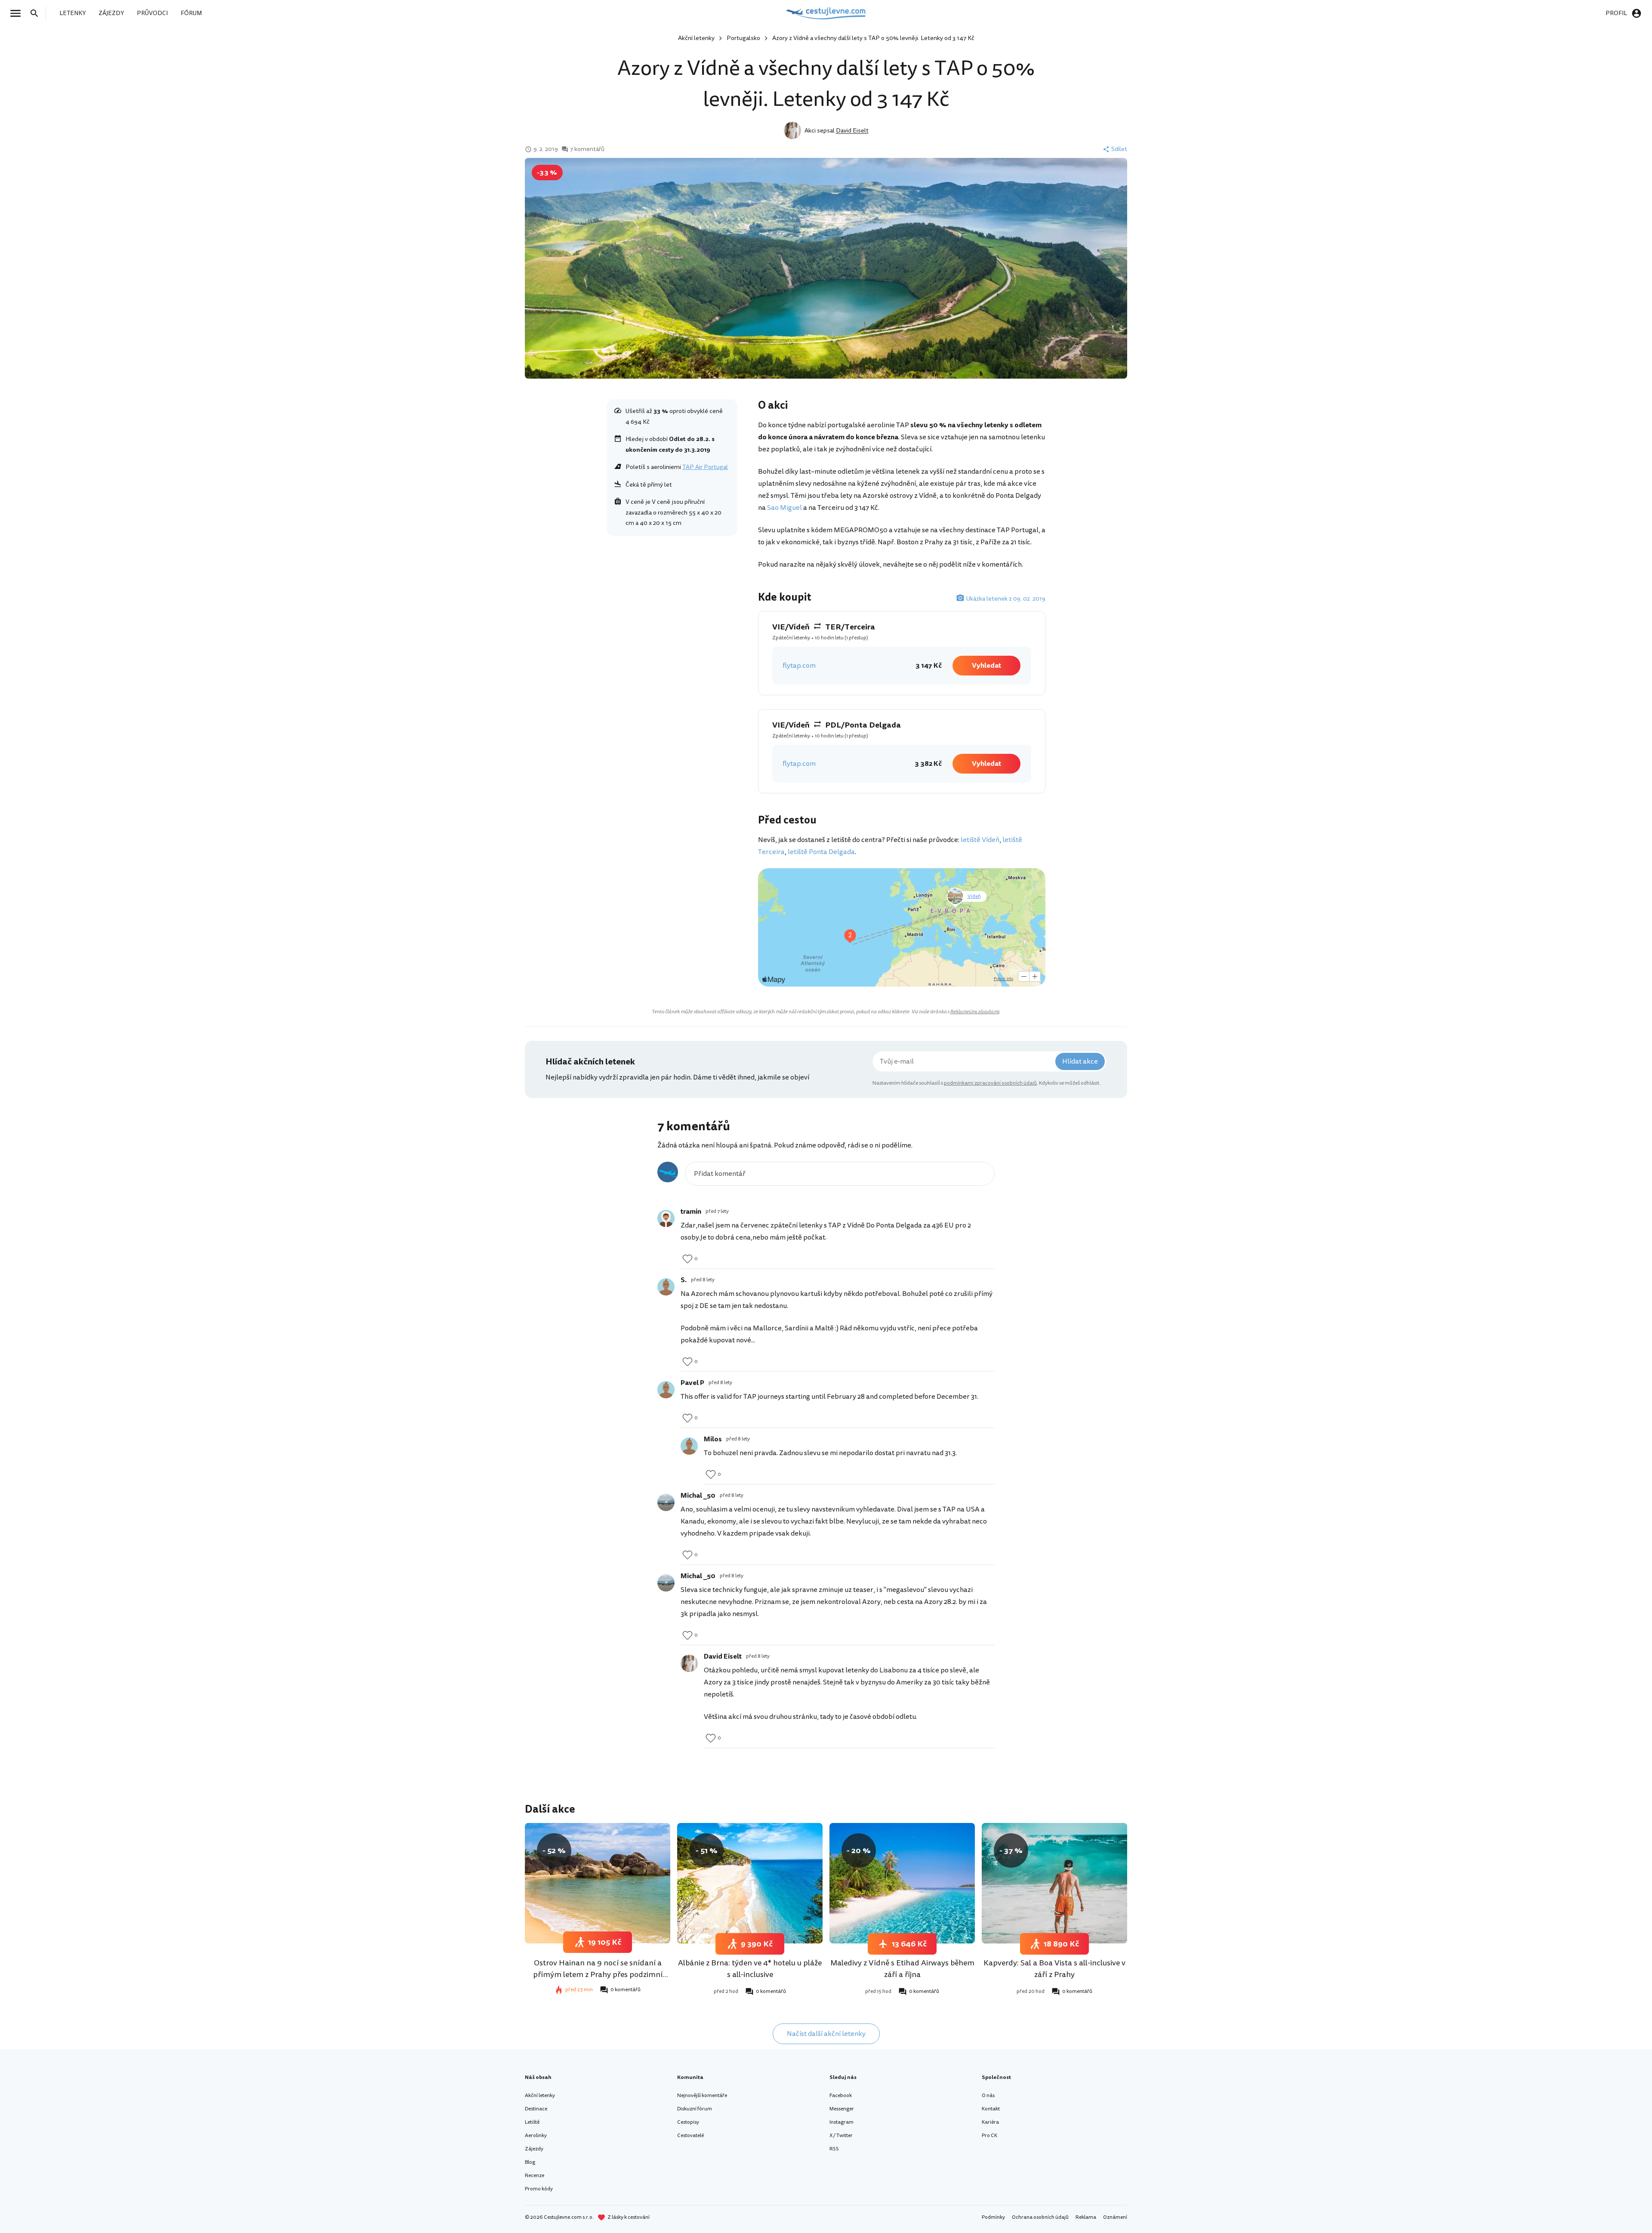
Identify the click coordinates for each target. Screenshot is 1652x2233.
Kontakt (991, 2109)
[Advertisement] (672, 603)
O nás (988, 2096)
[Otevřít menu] (18, 13)
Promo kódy (539, 2189)
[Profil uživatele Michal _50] (666, 1502)
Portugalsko (743, 38)
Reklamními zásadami (975, 1012)
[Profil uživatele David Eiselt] (689, 1663)
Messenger (842, 2109)
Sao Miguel (784, 508)
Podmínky (993, 2217)
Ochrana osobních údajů (1040, 2217)
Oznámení (1115, 2217)
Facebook (841, 2096)
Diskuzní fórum (695, 2109)
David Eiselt (852, 131)
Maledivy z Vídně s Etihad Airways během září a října (902, 1969)
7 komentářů (587, 149)
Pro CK (989, 2136)
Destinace (536, 2109)
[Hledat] (37, 13)
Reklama (1086, 2217)
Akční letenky (696, 38)
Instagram (841, 2122)
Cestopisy (688, 2122)
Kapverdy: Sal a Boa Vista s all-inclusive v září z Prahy (1054, 1969)
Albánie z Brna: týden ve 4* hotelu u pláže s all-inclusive (750, 1969)
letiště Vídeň (980, 840)
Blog (530, 2162)
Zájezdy (534, 2149)
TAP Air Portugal (705, 467)
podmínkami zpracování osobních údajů (990, 1083)
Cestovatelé (690, 2136)
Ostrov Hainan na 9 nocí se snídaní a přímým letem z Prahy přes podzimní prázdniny (598, 1974)
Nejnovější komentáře (702, 2096)
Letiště (532, 2122)
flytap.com (799, 666)
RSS (834, 2149)
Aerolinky (536, 2136)
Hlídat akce (1080, 1061)
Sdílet (1119, 149)
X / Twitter (841, 2136)
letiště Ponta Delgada (821, 852)
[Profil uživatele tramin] (666, 1218)
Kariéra (990, 2122)
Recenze (535, 2176)
